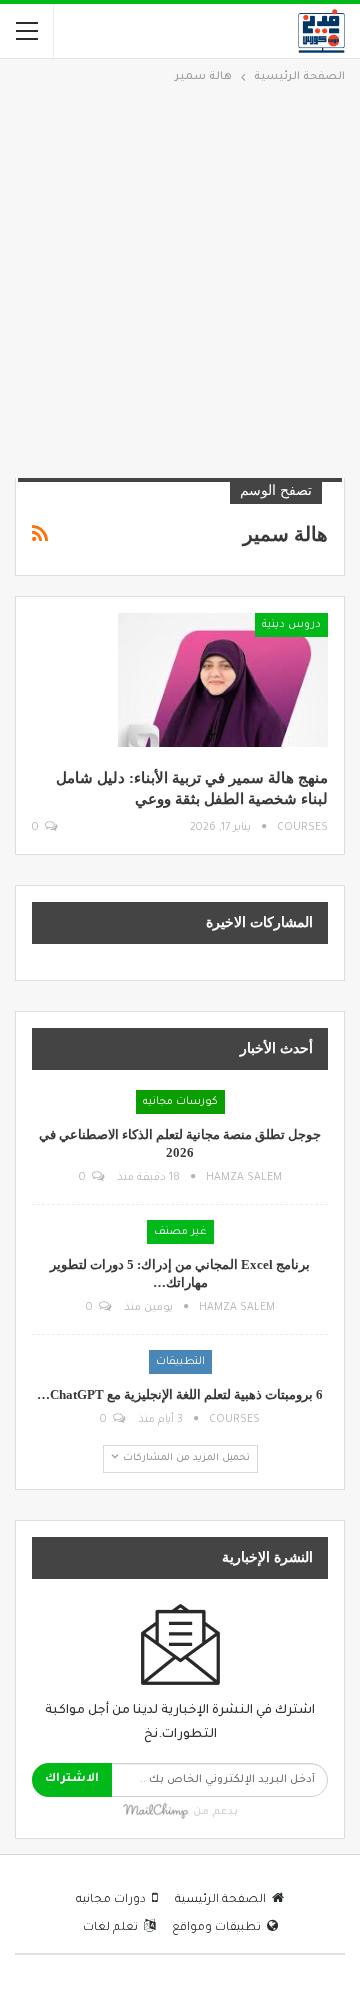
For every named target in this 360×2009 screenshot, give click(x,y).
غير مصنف (180, 1232)
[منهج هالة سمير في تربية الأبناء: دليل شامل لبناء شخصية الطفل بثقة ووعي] (223, 680)
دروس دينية (291, 625)
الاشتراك (72, 1779)
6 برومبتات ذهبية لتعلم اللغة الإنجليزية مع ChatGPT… (180, 1394)
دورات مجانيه (111, 1900)
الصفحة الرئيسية (220, 1900)
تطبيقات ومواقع (216, 1928)
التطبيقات (180, 1362)
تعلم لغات (110, 1928)
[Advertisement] (180, 278)
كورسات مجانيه (180, 1102)
